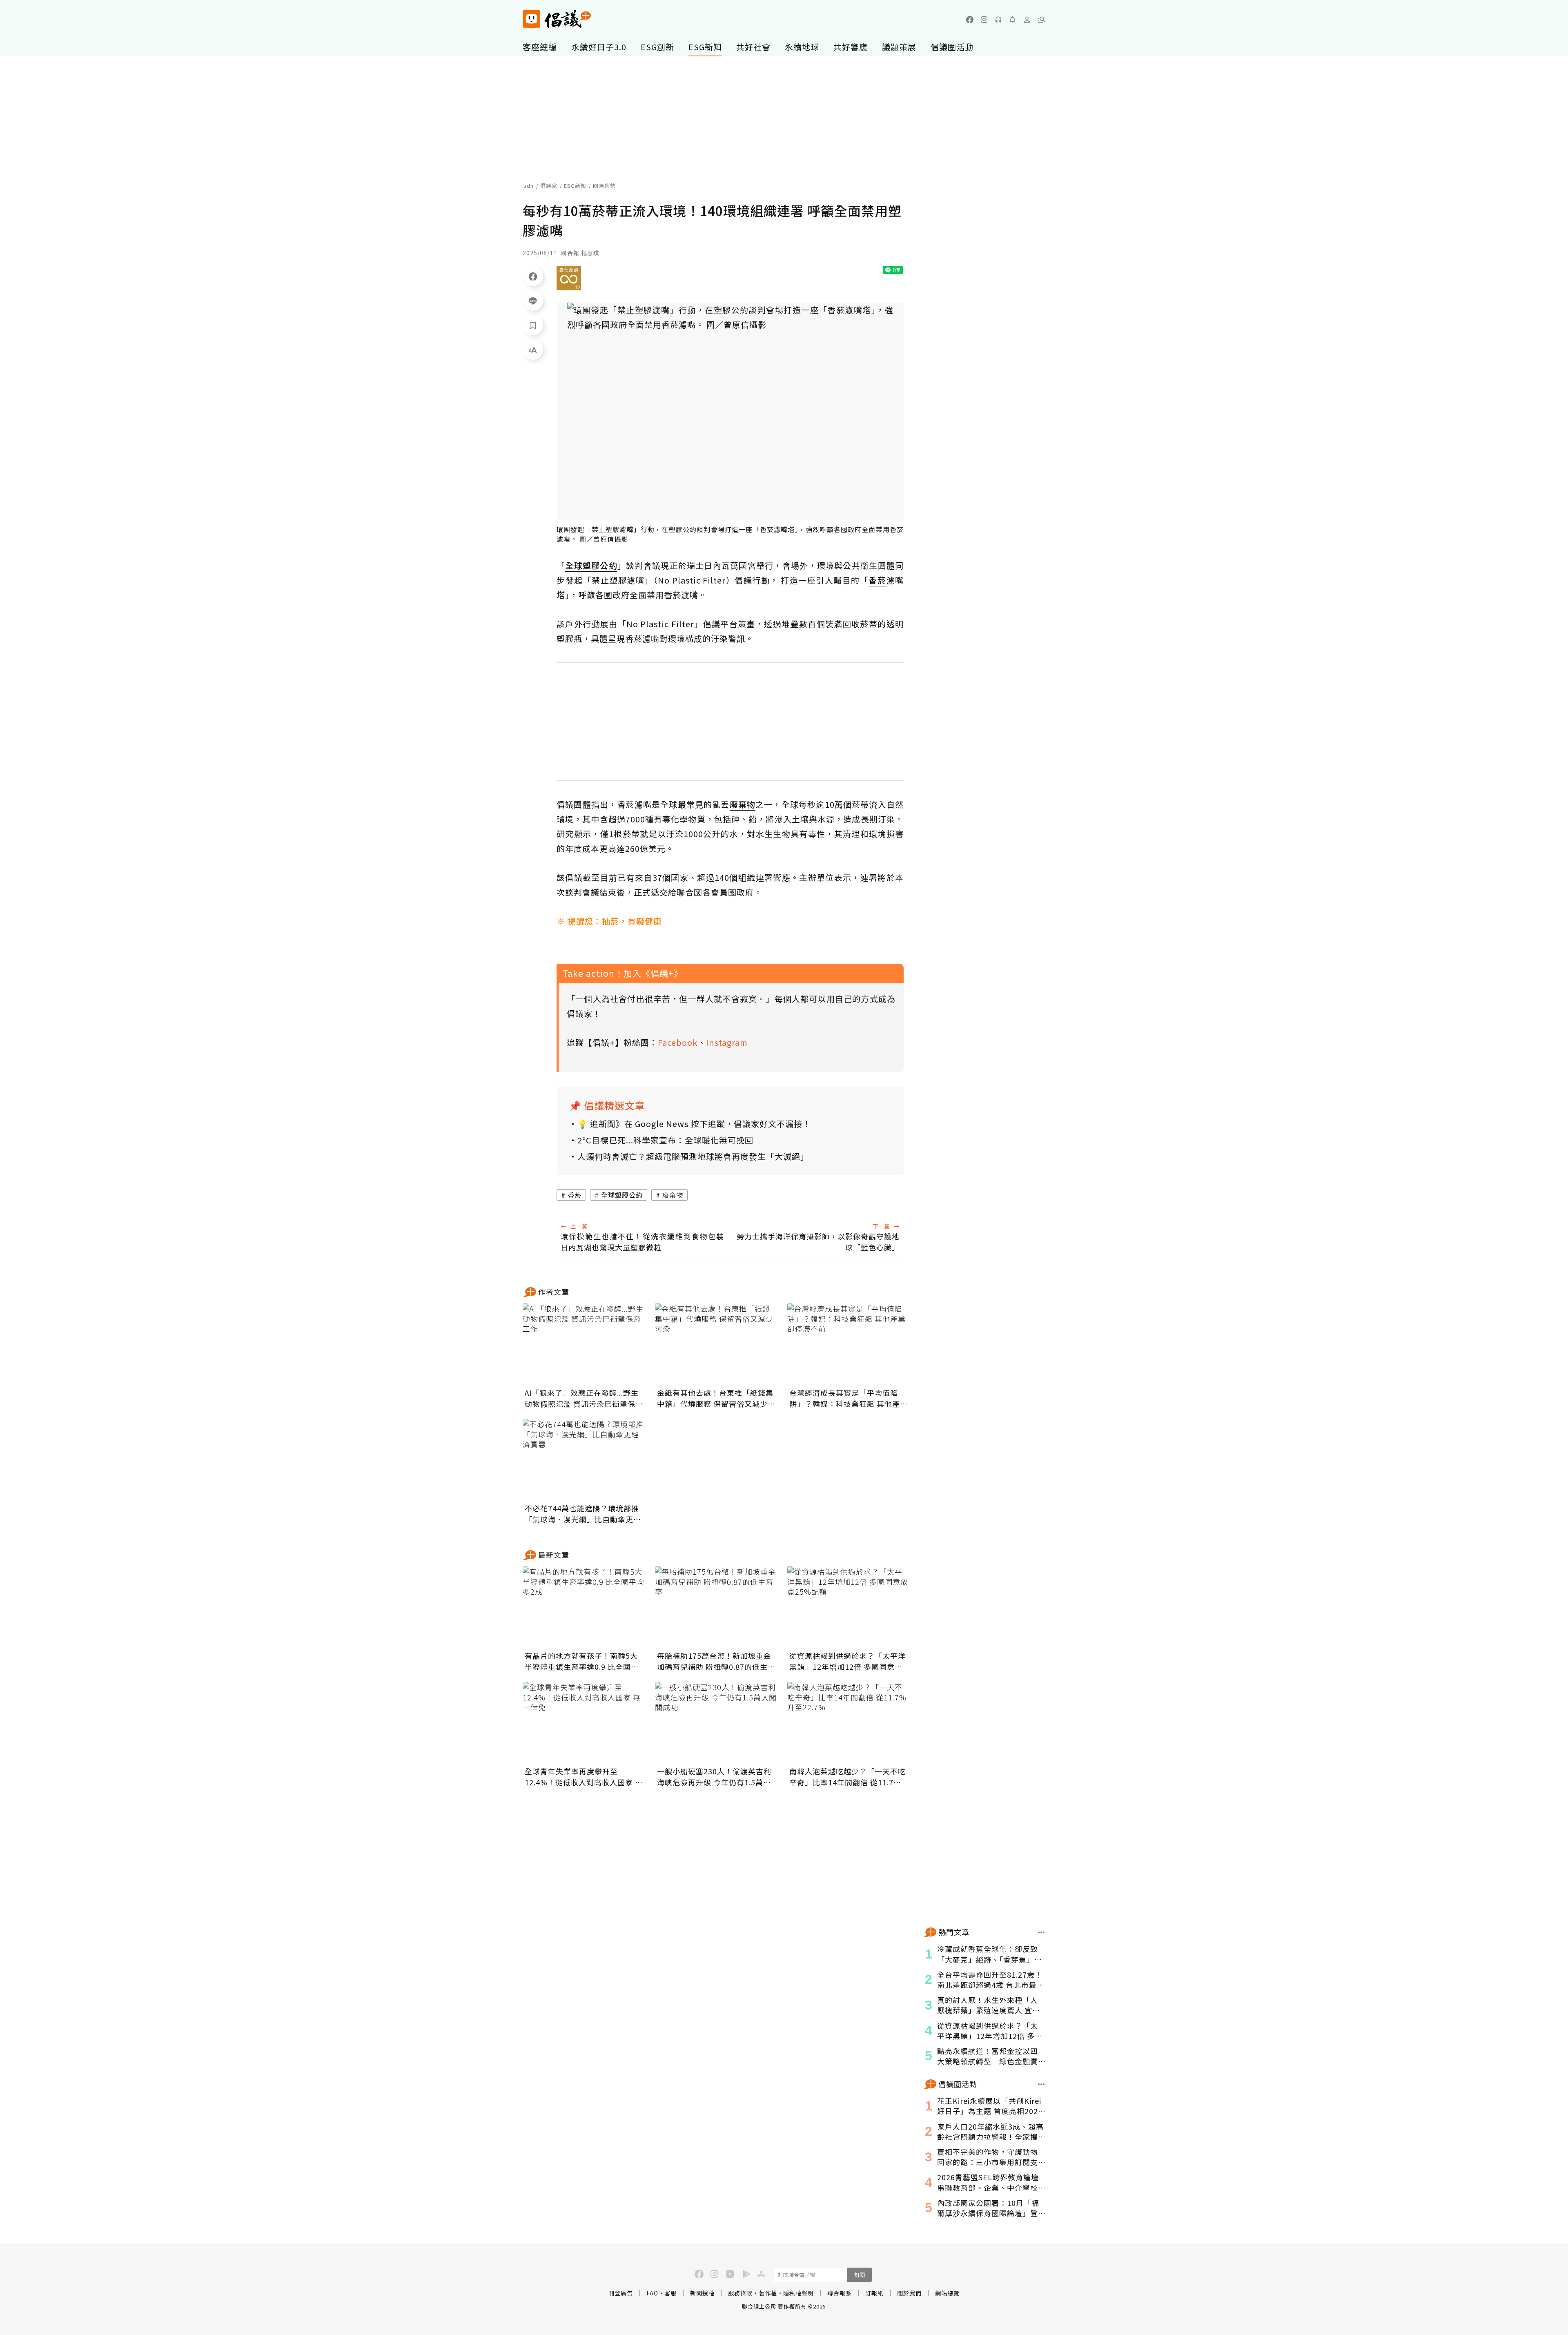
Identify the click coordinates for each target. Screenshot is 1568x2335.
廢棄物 (673, 1195)
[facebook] (970, 20)
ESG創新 (657, 47)
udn (529, 186)
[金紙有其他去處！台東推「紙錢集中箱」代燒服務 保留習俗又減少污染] (716, 1344)
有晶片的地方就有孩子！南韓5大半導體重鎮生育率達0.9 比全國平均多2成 (582, 1661)
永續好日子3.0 (599, 47)
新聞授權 (702, 2293)
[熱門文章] (1041, 1932)
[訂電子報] (1013, 20)
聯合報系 (840, 2293)
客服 (670, 2293)
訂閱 (860, 2275)
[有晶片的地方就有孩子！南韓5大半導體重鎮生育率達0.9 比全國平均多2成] (584, 1607)
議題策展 (899, 47)
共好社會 (753, 47)
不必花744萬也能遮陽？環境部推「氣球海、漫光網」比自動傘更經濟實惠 (583, 1514)
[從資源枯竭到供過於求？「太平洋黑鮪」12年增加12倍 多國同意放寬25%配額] (849, 1607)
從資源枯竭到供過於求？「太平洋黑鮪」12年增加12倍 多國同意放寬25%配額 (847, 1661)
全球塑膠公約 (622, 1195)
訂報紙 (874, 2293)
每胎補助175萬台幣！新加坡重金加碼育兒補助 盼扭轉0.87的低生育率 (716, 1661)
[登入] (1027, 20)
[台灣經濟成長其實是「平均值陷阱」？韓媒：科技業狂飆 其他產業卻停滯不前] (849, 1344)
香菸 (575, 1195)
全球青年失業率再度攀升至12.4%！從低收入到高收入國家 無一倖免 (584, 1777)
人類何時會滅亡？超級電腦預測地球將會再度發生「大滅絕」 (693, 1156)
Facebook (678, 1042)
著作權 (768, 2293)
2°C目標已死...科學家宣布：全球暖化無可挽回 (665, 1140)
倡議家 (549, 186)
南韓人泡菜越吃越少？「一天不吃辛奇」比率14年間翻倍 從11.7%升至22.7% (847, 1777)
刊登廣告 (621, 2293)
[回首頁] (557, 19)
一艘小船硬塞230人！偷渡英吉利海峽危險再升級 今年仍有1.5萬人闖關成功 (714, 1777)
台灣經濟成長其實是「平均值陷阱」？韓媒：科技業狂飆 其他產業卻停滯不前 (849, 1398)
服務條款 (740, 2293)
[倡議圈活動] (1041, 2084)
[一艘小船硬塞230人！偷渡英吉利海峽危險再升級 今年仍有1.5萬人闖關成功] (716, 1723)
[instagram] (984, 20)
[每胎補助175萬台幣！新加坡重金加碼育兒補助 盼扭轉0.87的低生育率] (716, 1607)
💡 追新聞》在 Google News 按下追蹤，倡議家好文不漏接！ (694, 1124)
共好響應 (851, 47)
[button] (1041, 20)
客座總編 (540, 47)
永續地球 (802, 47)
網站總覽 (947, 2293)
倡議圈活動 (952, 47)
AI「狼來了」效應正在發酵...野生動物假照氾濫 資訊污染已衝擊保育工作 (584, 1398)
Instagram (727, 1042)
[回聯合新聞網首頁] (531, 19)
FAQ (652, 2293)
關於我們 (909, 2293)
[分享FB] (533, 276)
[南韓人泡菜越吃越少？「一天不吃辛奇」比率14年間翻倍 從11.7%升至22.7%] (849, 1723)
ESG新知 (705, 47)
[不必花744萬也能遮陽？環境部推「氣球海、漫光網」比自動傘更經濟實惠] (584, 1460)
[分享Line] (533, 301)
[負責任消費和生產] (569, 278)
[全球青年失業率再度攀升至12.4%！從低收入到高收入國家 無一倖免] (584, 1723)
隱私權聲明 (798, 2293)
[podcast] (998, 20)
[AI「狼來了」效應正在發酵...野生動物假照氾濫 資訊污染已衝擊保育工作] (584, 1344)
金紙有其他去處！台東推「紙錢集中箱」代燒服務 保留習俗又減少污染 (716, 1398)
